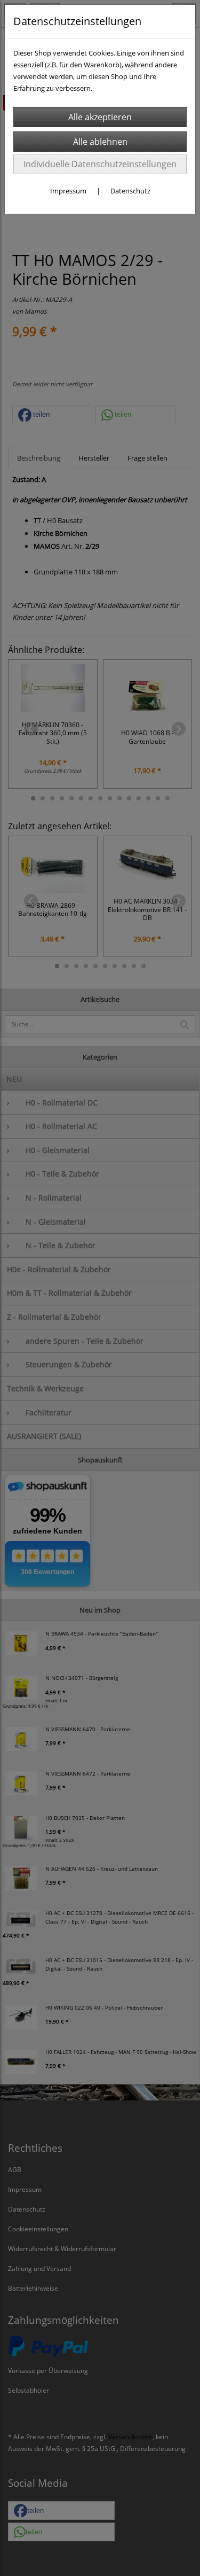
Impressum (68, 191)
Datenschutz (130, 191)
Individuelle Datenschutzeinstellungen (100, 164)
